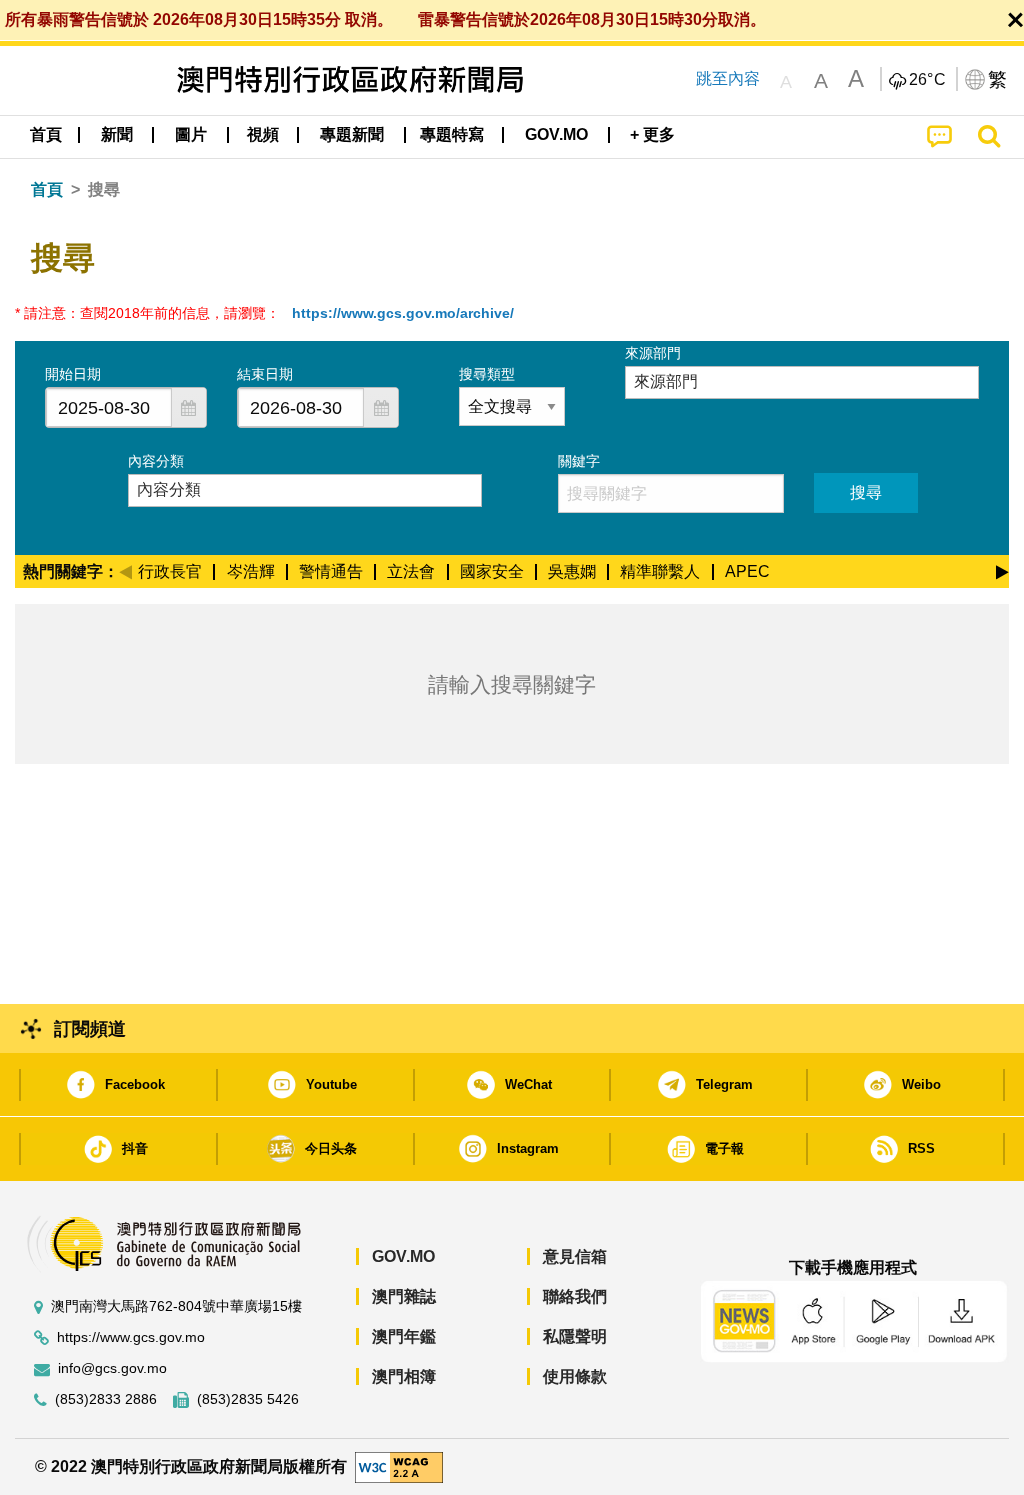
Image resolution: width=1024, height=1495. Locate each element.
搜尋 (866, 492)
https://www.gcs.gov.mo (131, 1337)
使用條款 (575, 1376)
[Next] (1002, 569)
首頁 (47, 189)
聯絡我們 (575, 1296)
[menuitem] (117, 135)
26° (928, 80)
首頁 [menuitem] (46, 134)
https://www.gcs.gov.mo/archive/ (403, 313)
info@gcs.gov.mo (112, 1368)
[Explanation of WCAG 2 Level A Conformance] (399, 1465)
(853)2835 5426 (248, 1399)
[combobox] (109, 407)
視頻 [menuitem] (263, 134)
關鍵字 (579, 461)
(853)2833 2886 (106, 1399)
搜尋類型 (487, 374)
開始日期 (73, 374)
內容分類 (156, 461)
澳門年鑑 (404, 1336)
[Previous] (125, 569)
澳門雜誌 (404, 1296)
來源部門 (653, 353)
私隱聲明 (575, 1336)
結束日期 (265, 374)
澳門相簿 (404, 1376)
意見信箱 (575, 1256)
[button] (189, 407)
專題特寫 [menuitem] (452, 134)
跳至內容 (728, 78)
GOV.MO (403, 1256)
